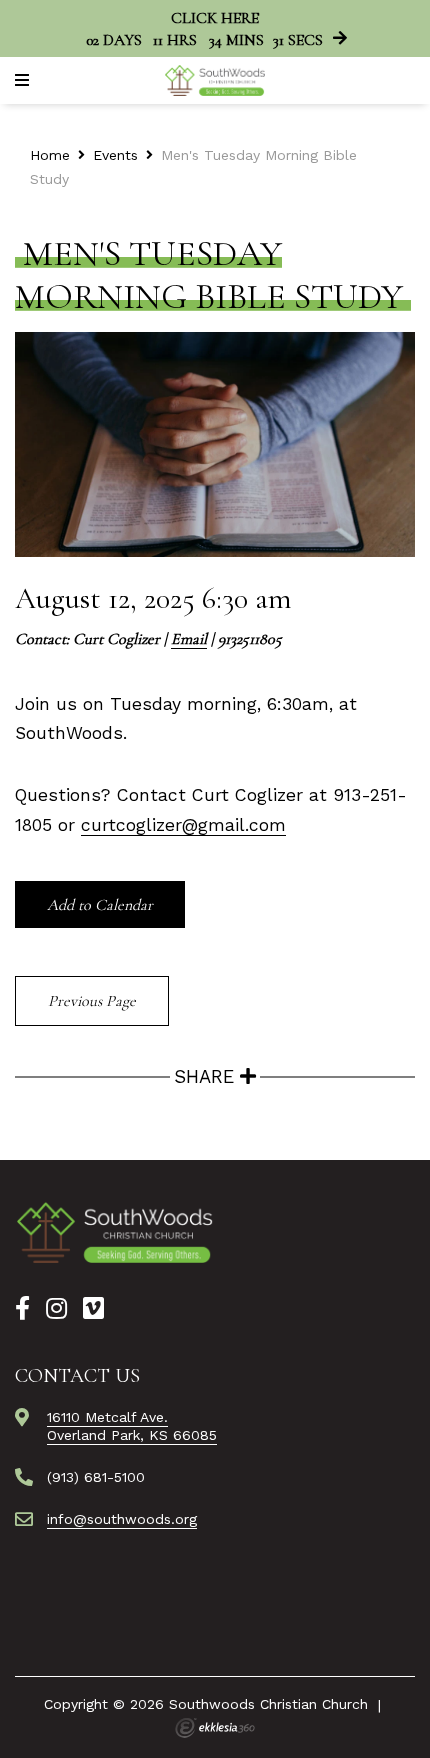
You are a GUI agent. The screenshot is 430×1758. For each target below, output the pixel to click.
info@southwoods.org (122, 1519)
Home (50, 155)
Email (189, 639)
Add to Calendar (100, 905)
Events (115, 155)
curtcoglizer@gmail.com (183, 825)
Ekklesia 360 (215, 1728)
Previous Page (92, 1001)
